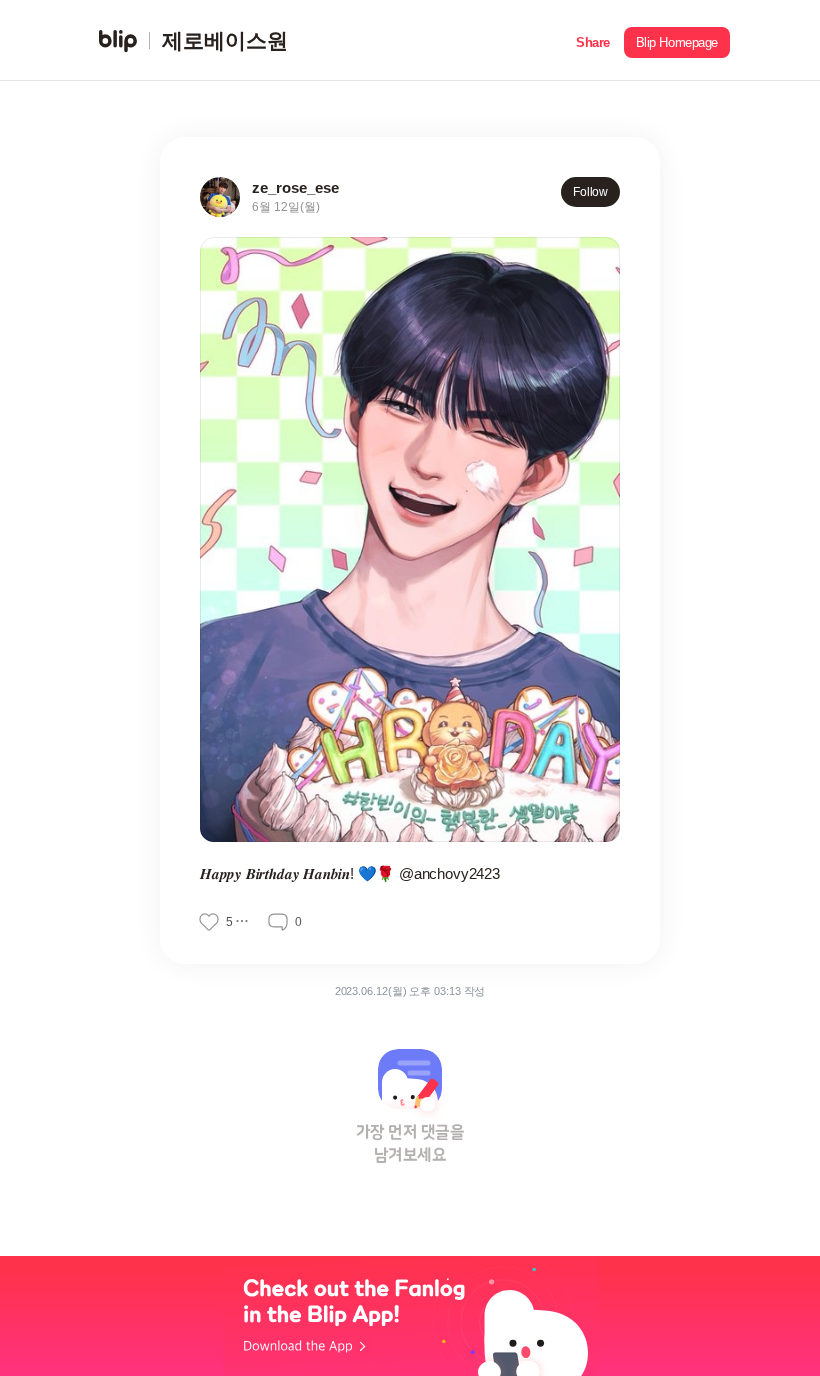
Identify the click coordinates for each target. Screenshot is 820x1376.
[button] (593, 40)
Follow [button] (590, 192)
